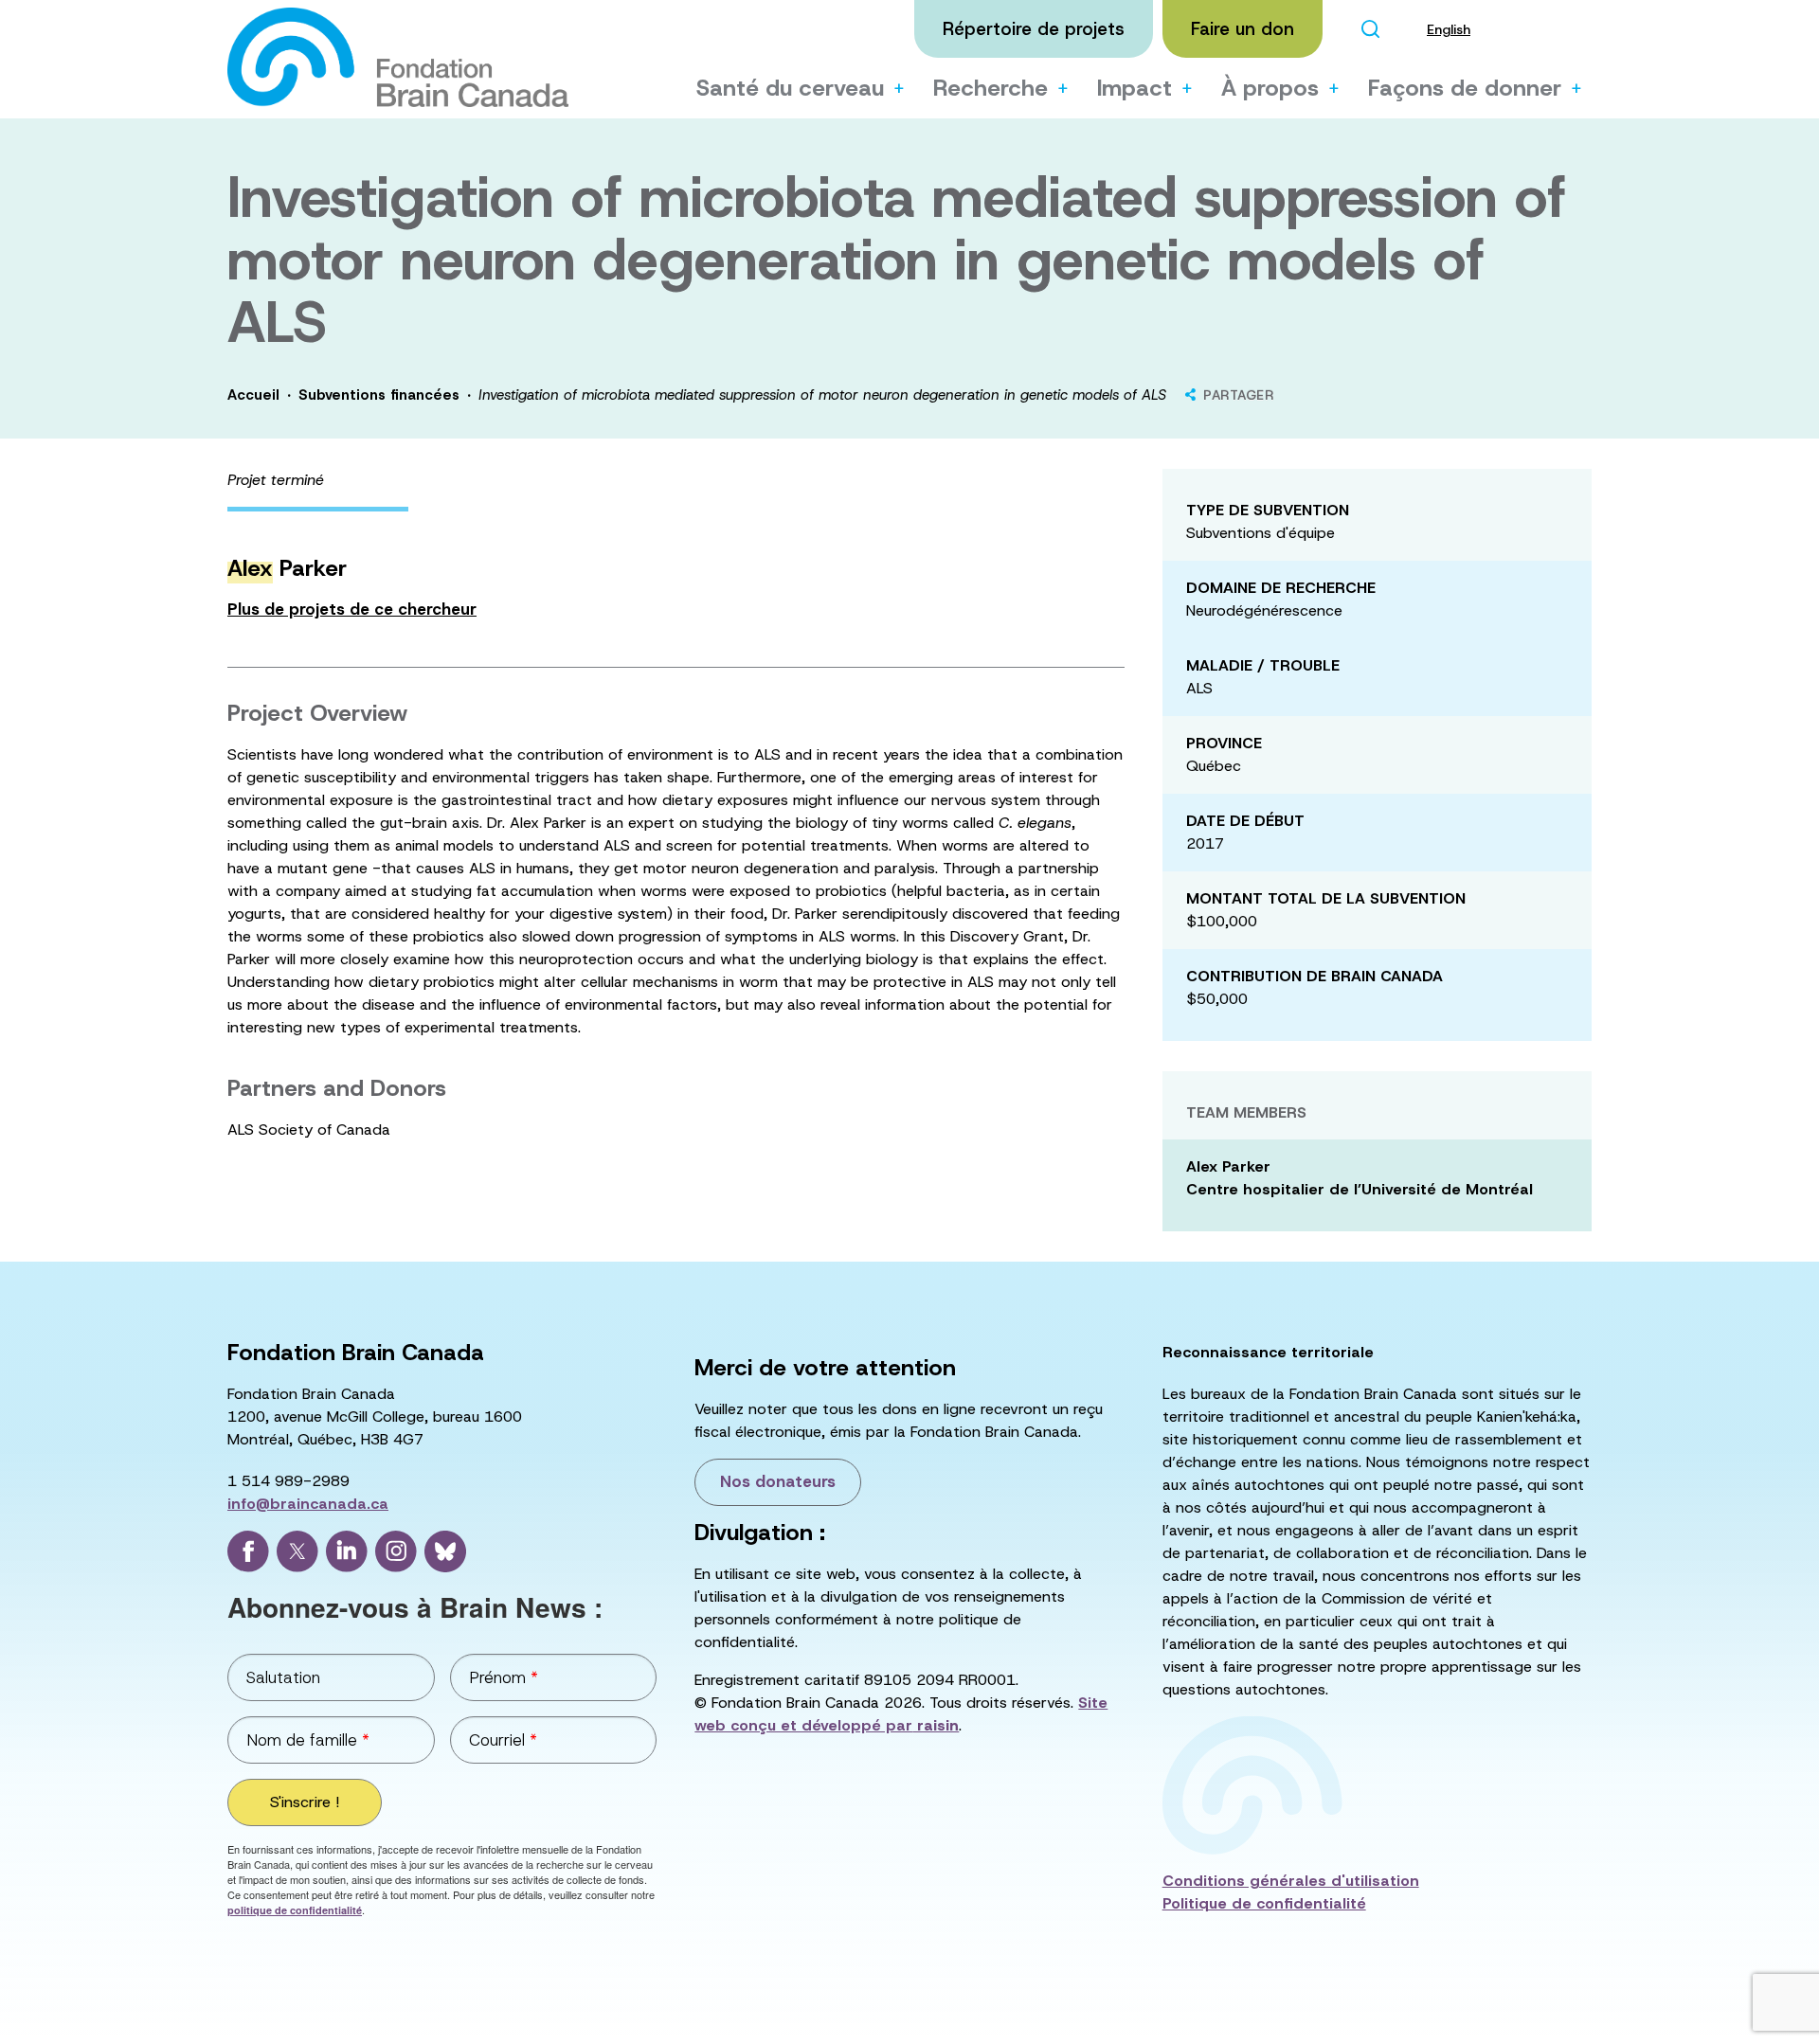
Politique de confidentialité (1264, 1903)
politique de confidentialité (295, 1910)
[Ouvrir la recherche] (1370, 29)
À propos (1270, 88)
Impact (1135, 88)
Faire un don (1243, 29)
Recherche (991, 88)
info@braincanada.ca (308, 1504)
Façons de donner (1465, 88)
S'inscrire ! (305, 1802)
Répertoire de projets (1034, 29)
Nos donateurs (778, 1481)
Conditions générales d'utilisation (1291, 1881)
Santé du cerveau (790, 88)
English (1449, 29)
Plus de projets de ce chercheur (352, 609)
